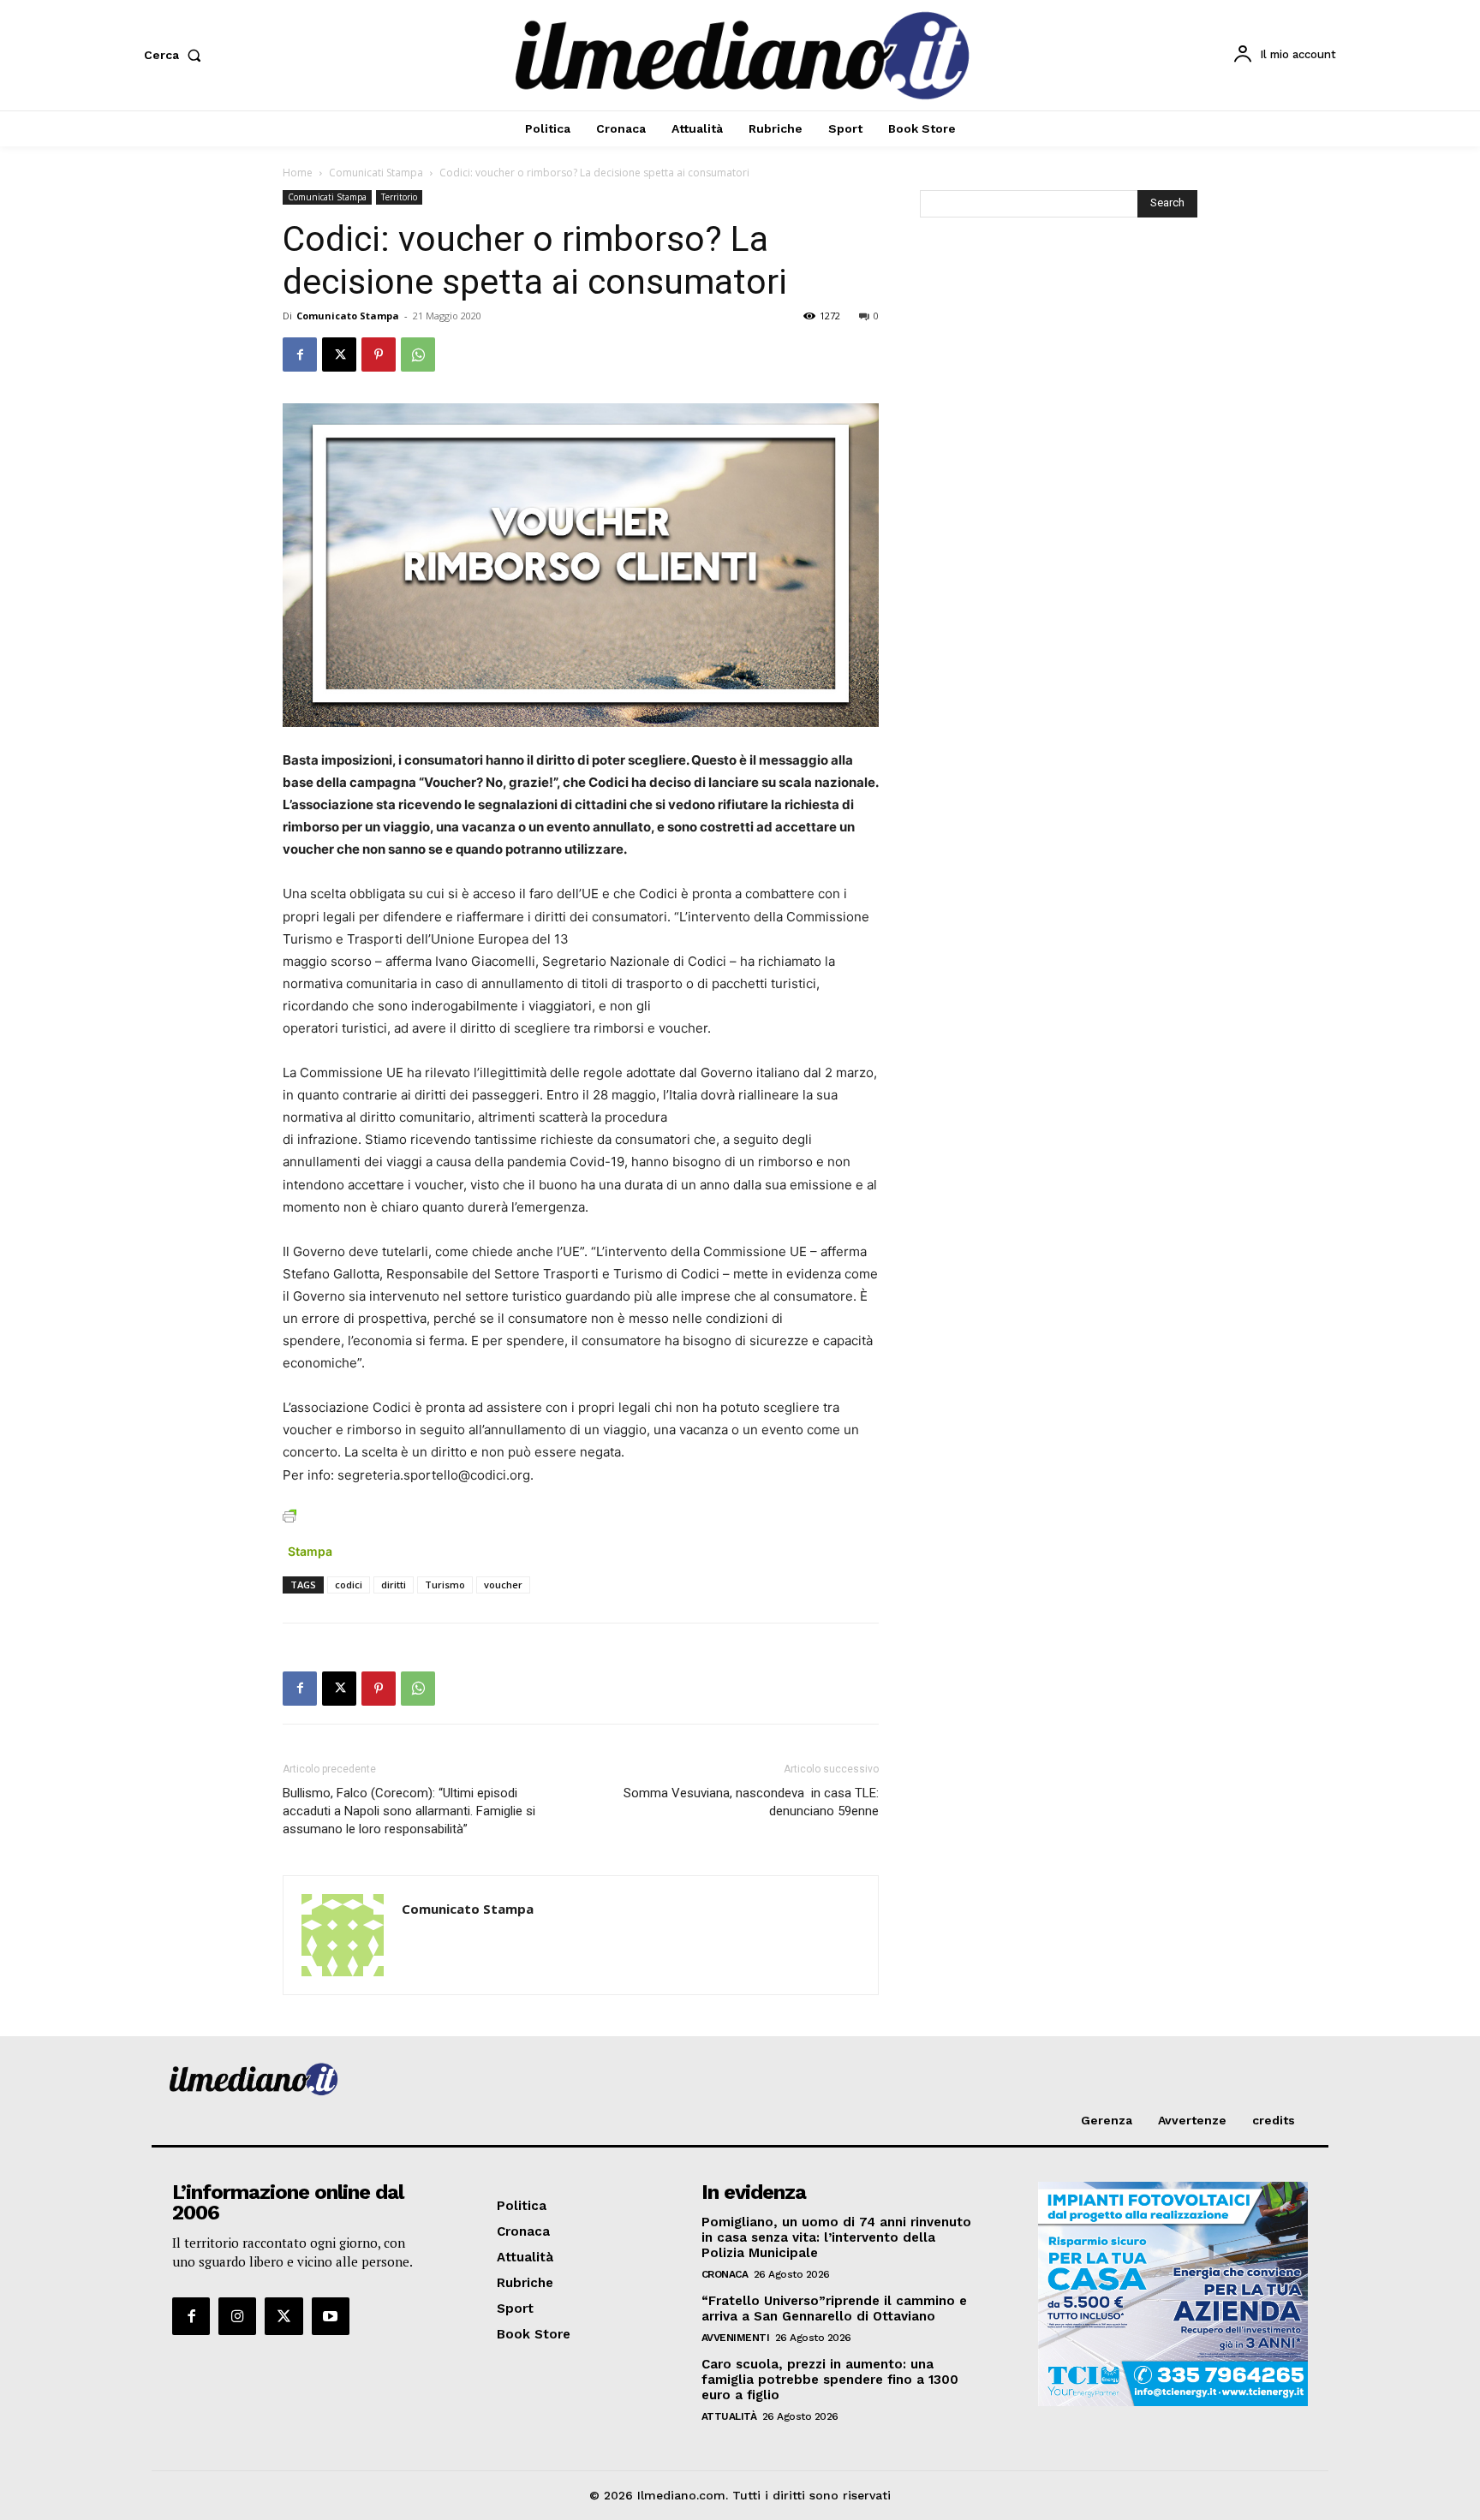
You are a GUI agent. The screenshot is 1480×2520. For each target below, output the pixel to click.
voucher (503, 1585)
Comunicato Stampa (348, 316)
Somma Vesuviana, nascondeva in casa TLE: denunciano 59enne (751, 1802)
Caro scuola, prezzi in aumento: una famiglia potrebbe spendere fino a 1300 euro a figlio (830, 2380)
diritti (394, 1585)
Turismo (445, 1585)
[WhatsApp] (418, 354)
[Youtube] (331, 2316)
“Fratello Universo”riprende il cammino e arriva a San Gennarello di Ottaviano (834, 2309)
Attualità (729, 2416)
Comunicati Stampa (376, 173)
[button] (176, 55)
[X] (339, 354)
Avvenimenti (736, 2338)
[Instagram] (237, 2316)
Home (298, 173)
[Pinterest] (379, 354)
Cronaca (725, 2274)
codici (349, 1585)
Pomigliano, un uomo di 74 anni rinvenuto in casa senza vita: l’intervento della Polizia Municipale (836, 2237)
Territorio (399, 197)
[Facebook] (300, 354)
